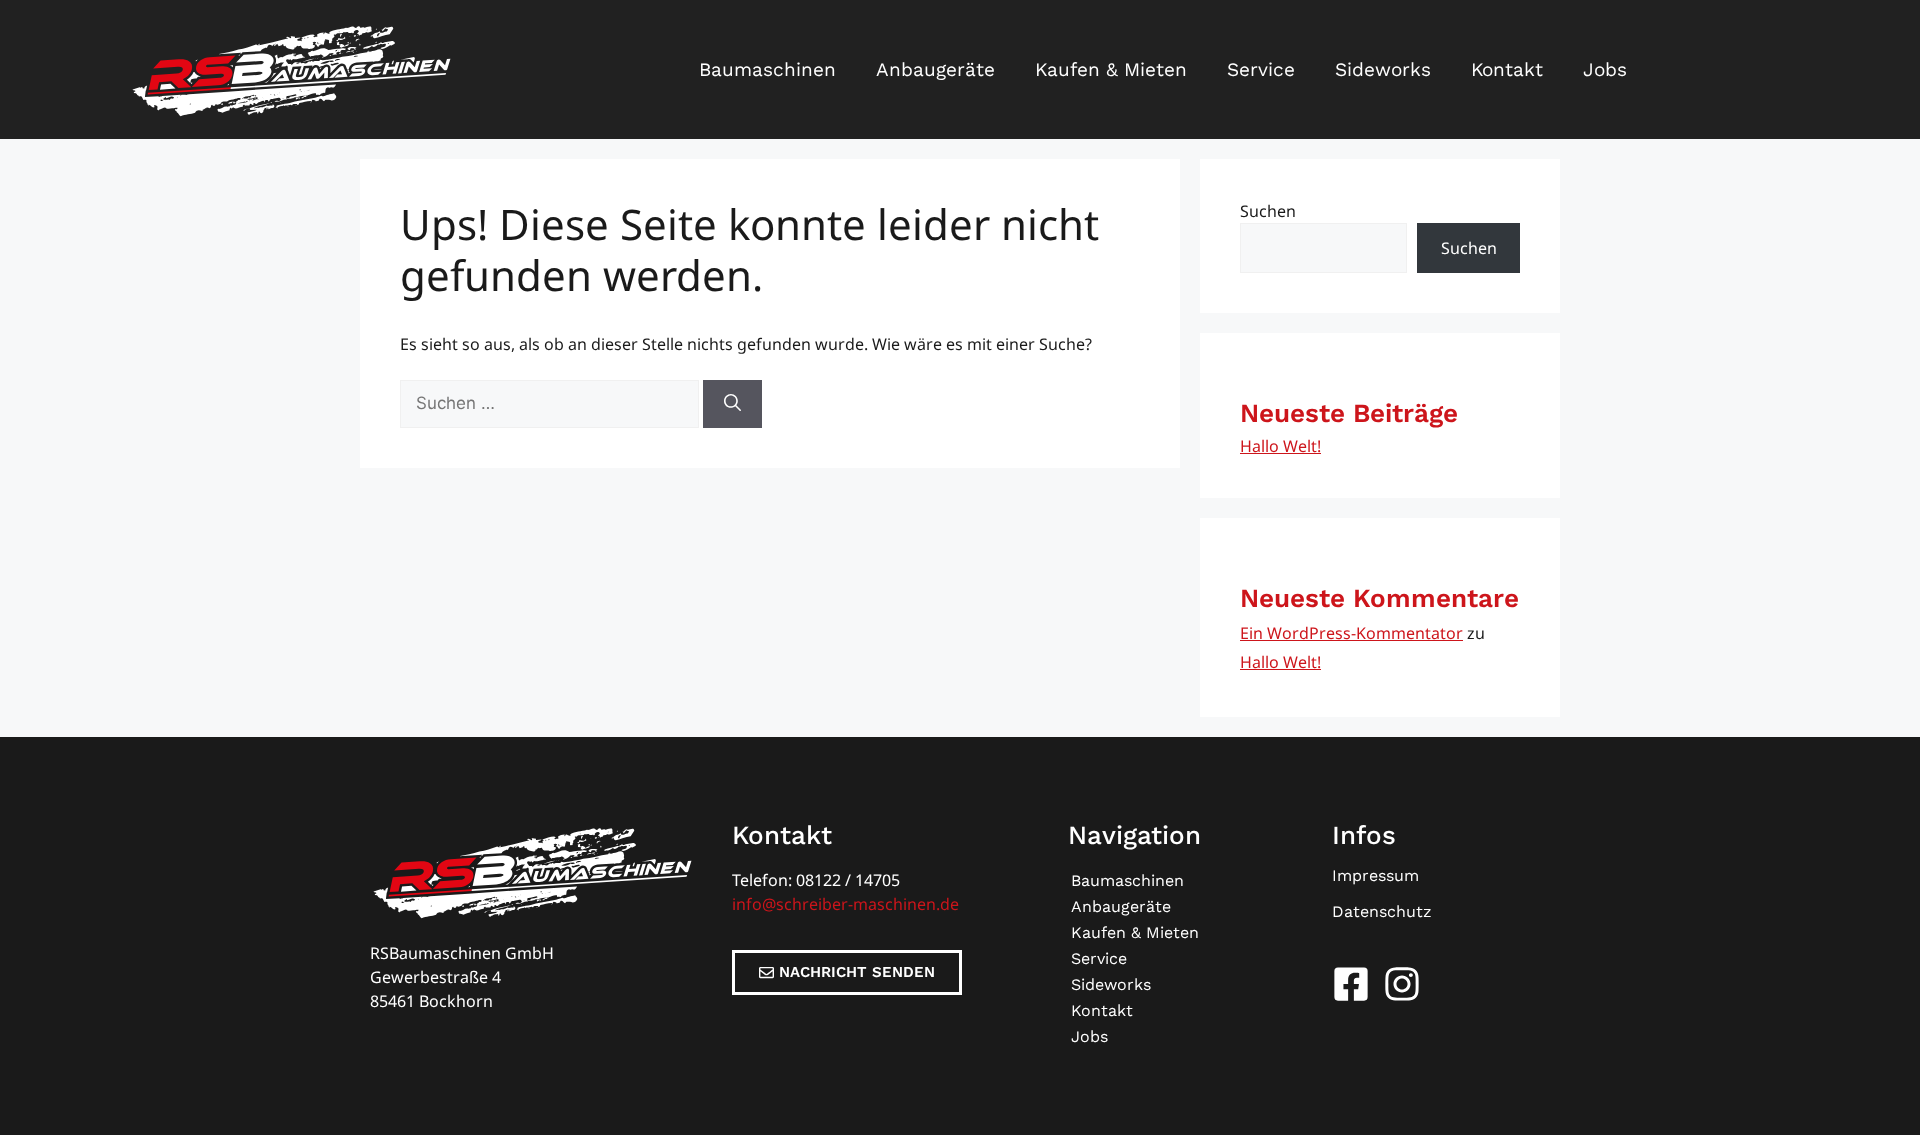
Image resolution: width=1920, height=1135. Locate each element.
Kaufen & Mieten (1111, 69)
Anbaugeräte (935, 69)
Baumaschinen (767, 69)
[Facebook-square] (1351, 984)
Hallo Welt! (1280, 446)
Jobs (1605, 69)
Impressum (1375, 875)
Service (1261, 69)
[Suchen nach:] (551, 403)
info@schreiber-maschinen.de (845, 904)
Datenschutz (1382, 911)
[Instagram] (1402, 984)
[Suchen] (732, 404)
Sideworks (1383, 69)
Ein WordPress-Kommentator (1351, 633)
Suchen (1268, 211)
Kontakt (1507, 69)
